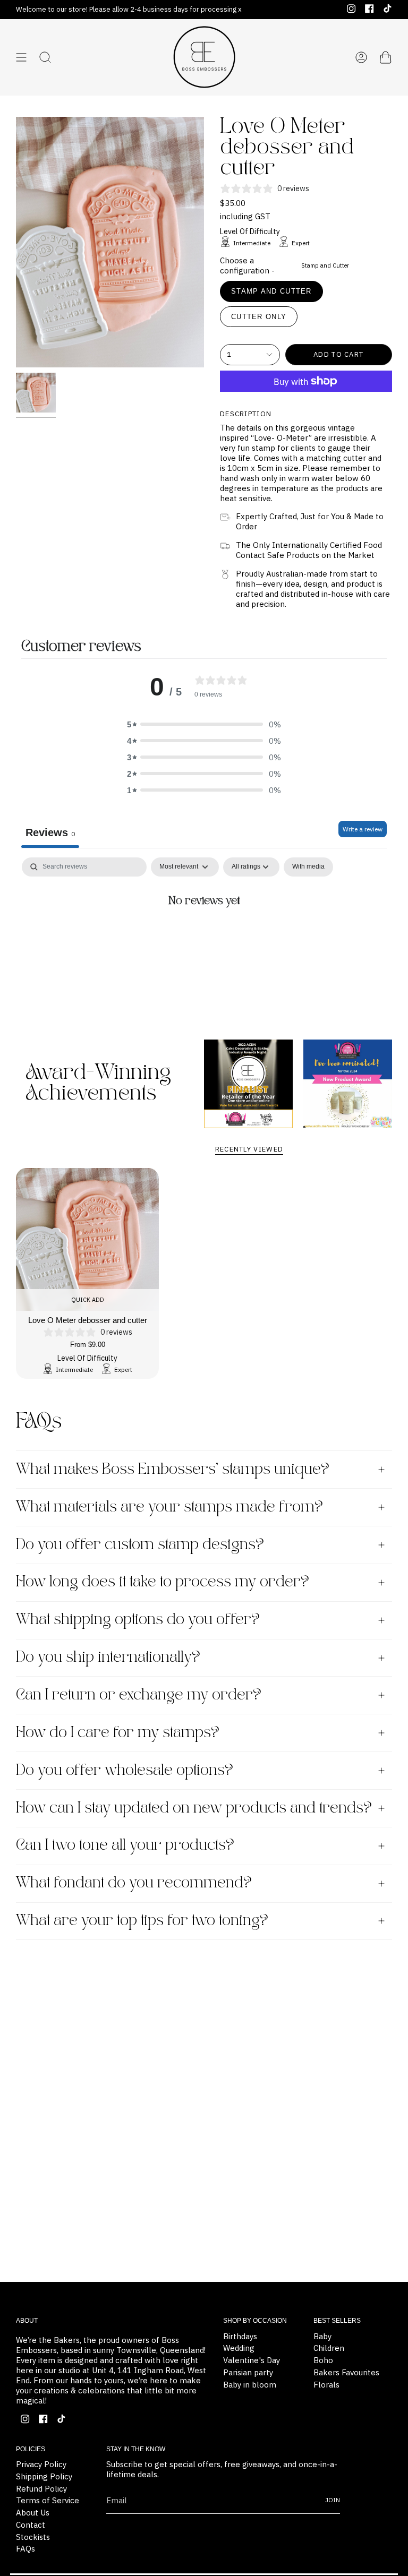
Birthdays (240, 2336)
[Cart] (386, 57)
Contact (31, 2525)
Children (329, 2348)
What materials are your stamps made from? (169, 1507)
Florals (326, 2385)
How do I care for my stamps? (118, 1733)
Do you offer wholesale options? (125, 1771)
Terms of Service (48, 2500)
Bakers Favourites (346, 2372)
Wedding (239, 2348)
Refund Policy (41, 2489)
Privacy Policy (41, 2464)
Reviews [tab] (50, 832)
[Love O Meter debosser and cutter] (87, 1239)
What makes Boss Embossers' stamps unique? (173, 1470)
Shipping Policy (44, 2476)
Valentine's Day (252, 2360)
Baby (322, 2336)
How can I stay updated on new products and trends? (194, 1808)
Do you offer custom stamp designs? (140, 1545)
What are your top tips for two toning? (142, 1921)
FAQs (25, 2549)
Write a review (363, 829)
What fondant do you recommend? (134, 1883)
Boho (323, 2360)
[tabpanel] (204, 937)
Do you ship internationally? (108, 1658)
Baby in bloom (250, 2385)
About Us (33, 2513)
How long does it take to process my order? (163, 1582)
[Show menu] (21, 57)
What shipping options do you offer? (138, 1620)
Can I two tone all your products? (125, 1845)
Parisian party (248, 2372)
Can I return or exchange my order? (139, 1695)
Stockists (33, 2537)
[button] (204, 724)
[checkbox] (308, 867)
